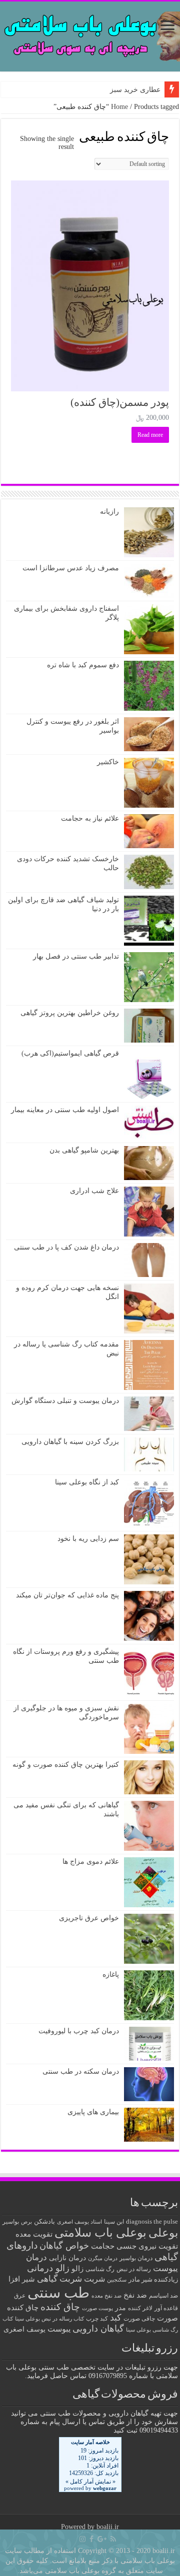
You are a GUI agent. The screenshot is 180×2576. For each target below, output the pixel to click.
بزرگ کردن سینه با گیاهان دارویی (70, 1442)
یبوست (59, 2329)
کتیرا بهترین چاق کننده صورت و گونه (66, 1765)
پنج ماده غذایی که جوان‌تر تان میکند (67, 1595)
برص (26, 2222)
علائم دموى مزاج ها (91, 1862)
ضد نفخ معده (106, 2296)
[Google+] (102, 2539)
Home (119, 107)
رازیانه (109, 512)
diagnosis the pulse (152, 2222)
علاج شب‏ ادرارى (94, 1191)
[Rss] (113, 2539)
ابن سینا (114, 2222)
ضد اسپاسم (163, 2296)
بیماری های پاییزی (93, 2112)
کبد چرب (97, 2319)
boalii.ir (108, 2527)
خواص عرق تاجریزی (89, 1918)
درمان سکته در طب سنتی (81, 2071)
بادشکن (44, 2222)
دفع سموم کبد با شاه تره (83, 665)
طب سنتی (58, 2293)
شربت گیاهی (59, 2279)
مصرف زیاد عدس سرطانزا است (71, 568)
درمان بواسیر (136, 2258)
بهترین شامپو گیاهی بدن (84, 1150)
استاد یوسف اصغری (79, 2222)
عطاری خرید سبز (135, 90)
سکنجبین (117, 2280)
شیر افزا (22, 2279)
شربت (94, 2279)
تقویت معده (34, 2234)
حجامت (103, 2246)
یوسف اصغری (24, 2329)
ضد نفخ (135, 2295)
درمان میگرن (103, 2258)
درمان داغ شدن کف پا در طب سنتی (66, 1247)
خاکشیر (108, 762)
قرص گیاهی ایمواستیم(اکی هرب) (70, 1053)
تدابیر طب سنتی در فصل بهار (76, 956)
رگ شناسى (100, 2269)
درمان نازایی (67, 2258)
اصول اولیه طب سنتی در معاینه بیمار (65, 1110)
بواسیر (11, 2222)
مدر (120, 2308)
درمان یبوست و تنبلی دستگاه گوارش (65, 1401)
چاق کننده (60, 2307)
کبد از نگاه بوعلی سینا (87, 1482)
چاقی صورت (139, 2319)
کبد (116, 2318)
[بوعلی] (90, 34)
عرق (20, 2296)
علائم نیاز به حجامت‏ (90, 818)
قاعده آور (166, 2308)
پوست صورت (97, 2308)
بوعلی (163, 2233)
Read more (150, 435)
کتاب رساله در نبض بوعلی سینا (49, 2319)
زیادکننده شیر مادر (153, 2280)
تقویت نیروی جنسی (147, 2246)
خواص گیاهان (64, 2246)
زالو (77, 2268)
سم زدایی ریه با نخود (88, 1539)
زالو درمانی (48, 2268)
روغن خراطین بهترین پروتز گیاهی (70, 1013)
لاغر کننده (140, 2308)
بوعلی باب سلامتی (100, 2233)
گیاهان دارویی (98, 2329)
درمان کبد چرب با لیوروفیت (79, 2031)
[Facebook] (91, 2539)
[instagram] (82, 2539)
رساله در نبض (134, 2269)
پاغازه (111, 1974)
